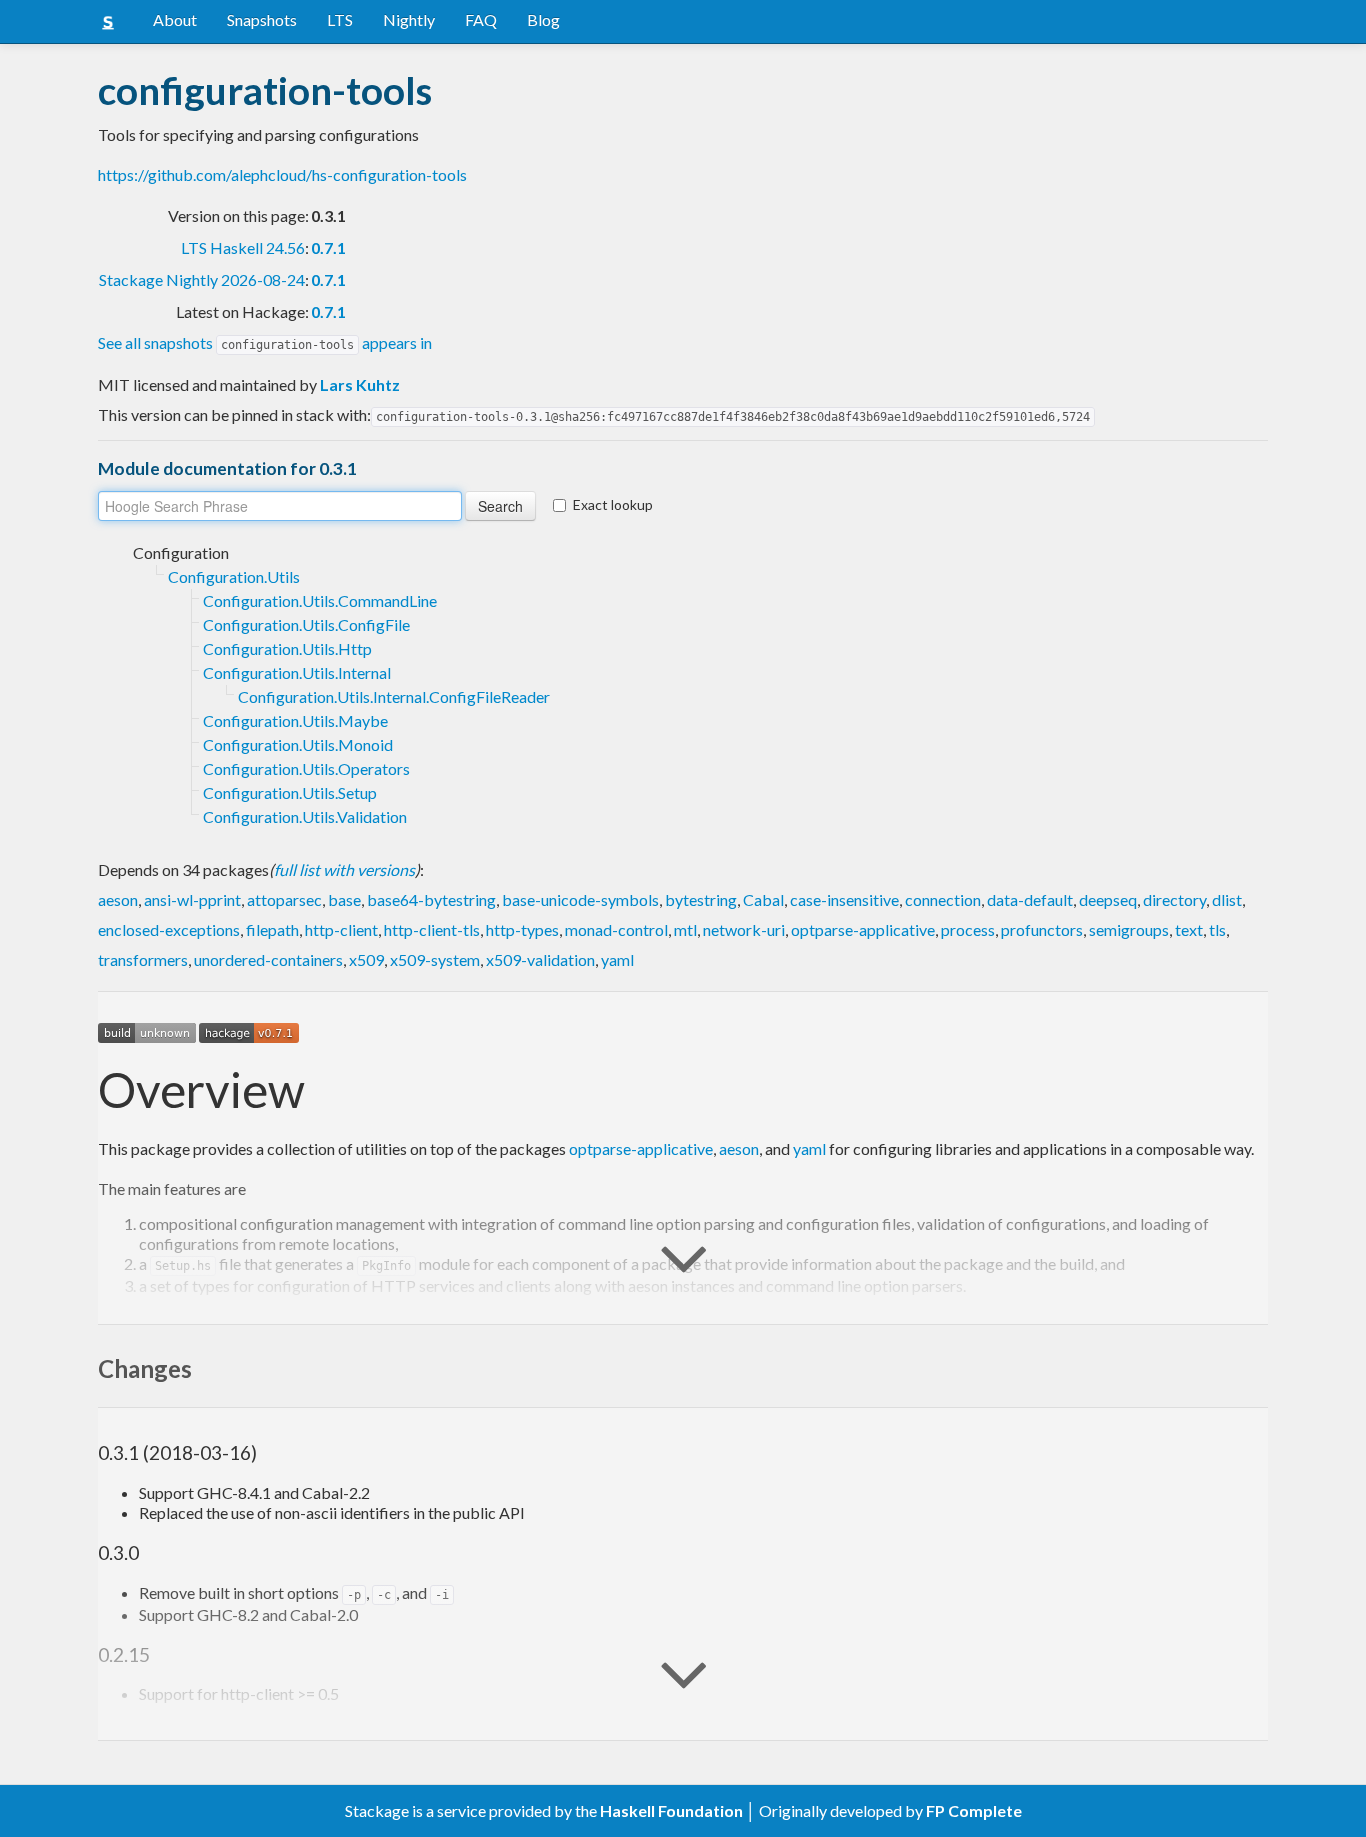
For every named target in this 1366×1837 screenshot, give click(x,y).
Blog (543, 19)
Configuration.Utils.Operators (306, 768)
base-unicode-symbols (580, 899)
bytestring (701, 899)
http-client (341, 929)
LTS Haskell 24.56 (243, 247)
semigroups (1129, 929)
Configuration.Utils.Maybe (295, 720)
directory (1174, 899)
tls (1217, 929)
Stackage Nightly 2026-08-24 (202, 279)
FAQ (481, 19)
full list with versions (344, 869)
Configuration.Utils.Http (287, 648)
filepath (272, 929)
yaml (617, 959)
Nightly (409, 19)
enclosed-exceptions (169, 929)
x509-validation (540, 959)
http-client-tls (432, 929)
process (968, 929)
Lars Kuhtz (360, 384)
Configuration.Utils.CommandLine (320, 600)
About (175, 19)
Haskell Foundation (671, 1810)
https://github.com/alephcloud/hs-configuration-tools (282, 174)
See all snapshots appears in (265, 342)
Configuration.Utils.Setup (290, 792)
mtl (685, 929)
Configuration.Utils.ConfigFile (306, 624)
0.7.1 (328, 247)
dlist (1227, 899)
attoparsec (284, 899)
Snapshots (262, 19)
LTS (340, 19)
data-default (1030, 899)
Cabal (763, 899)
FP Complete (974, 1810)
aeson (118, 899)
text (1189, 929)
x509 (366, 959)
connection (943, 899)
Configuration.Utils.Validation (305, 816)
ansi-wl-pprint (192, 899)
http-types (522, 929)
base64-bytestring (431, 899)
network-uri (744, 929)
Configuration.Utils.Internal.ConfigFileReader (394, 696)
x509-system (435, 959)
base (344, 899)
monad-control (616, 929)
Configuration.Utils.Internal (297, 672)
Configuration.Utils (234, 576)
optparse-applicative (863, 929)
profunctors (1042, 929)
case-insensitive (844, 899)
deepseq (1108, 899)
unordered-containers (268, 959)
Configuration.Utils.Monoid (298, 744)
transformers (143, 959)
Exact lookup (613, 504)
